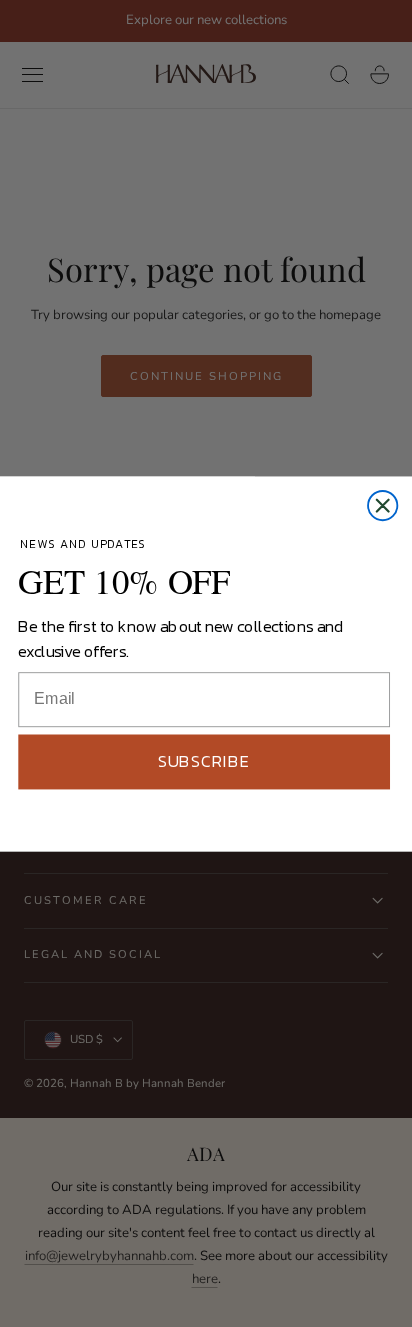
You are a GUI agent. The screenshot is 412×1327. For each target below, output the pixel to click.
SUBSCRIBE (204, 760)
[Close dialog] (382, 504)
